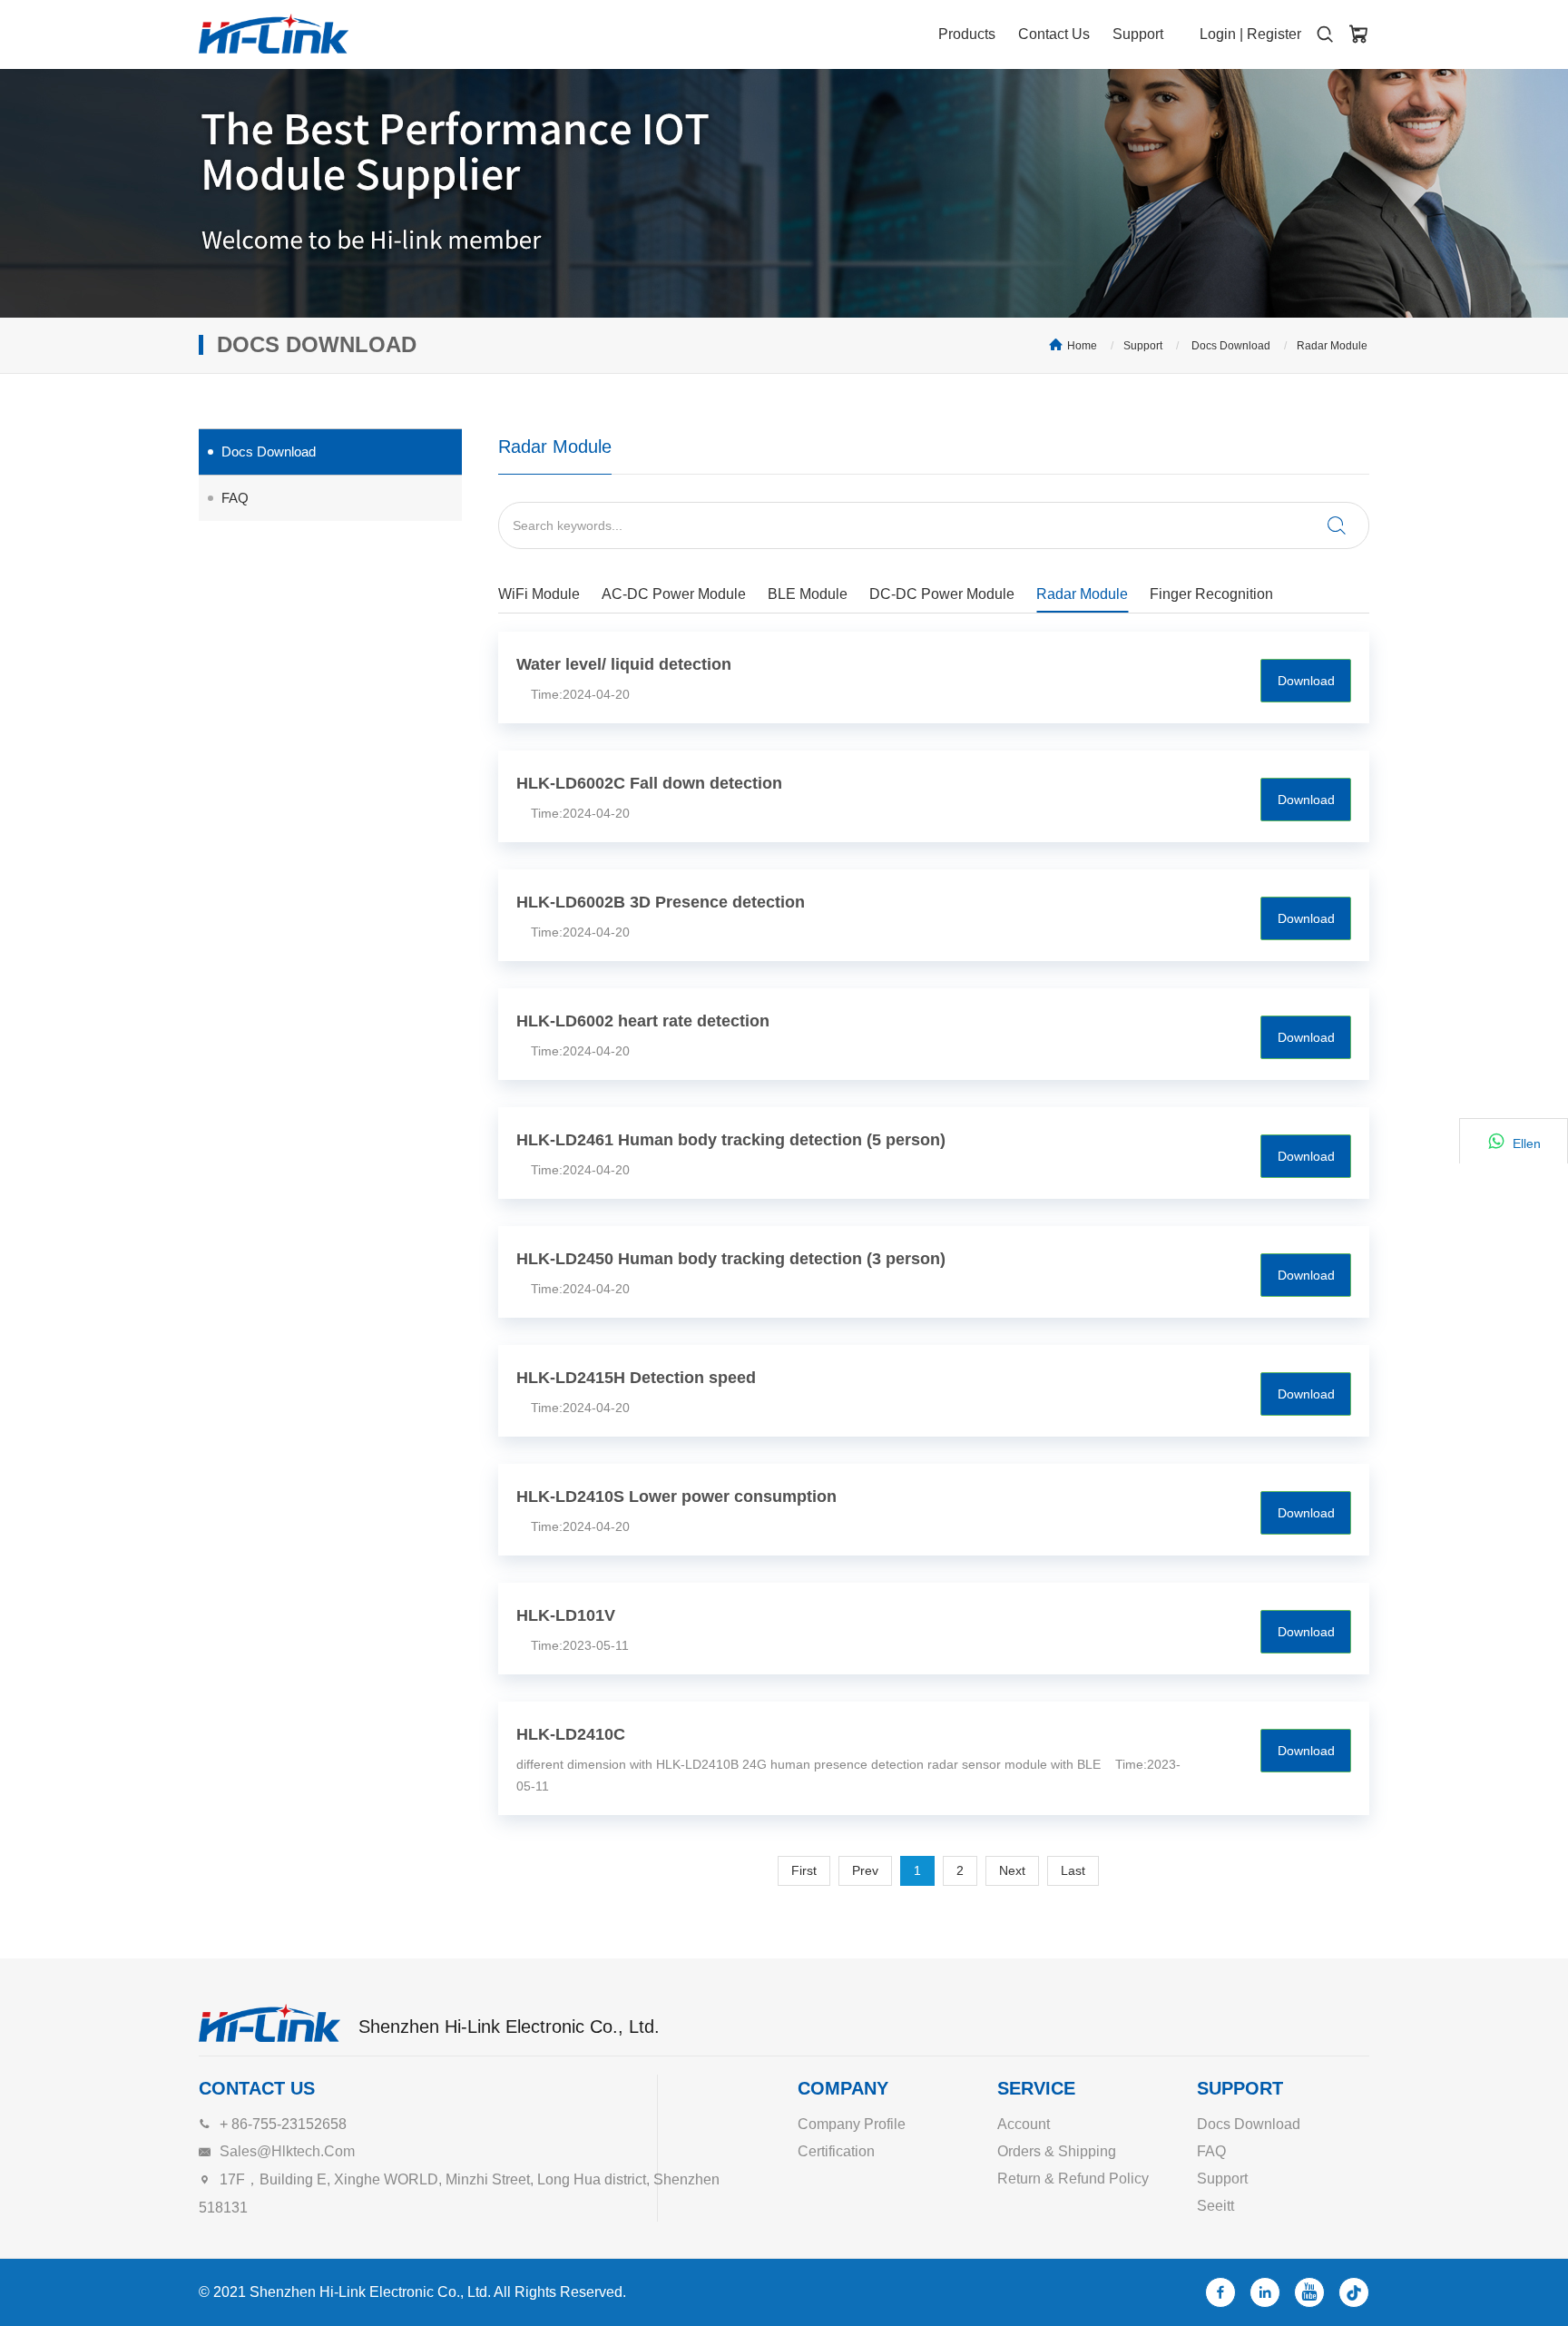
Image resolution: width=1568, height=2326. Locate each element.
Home (1082, 346)
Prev (865, 1870)
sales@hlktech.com (287, 2151)
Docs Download (1230, 346)
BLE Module (808, 594)
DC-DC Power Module (942, 594)
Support (1138, 34)
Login (1218, 34)
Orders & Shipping (1057, 2151)
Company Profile (852, 2124)
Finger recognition (1211, 594)
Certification (836, 2151)
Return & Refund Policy (1073, 2179)
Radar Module (1332, 346)
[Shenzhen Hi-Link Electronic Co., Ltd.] (274, 34)
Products (967, 34)
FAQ (235, 498)
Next (1012, 1870)
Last (1073, 1870)
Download (1306, 681)
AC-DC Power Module (674, 594)
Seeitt (1215, 2206)
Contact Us (1054, 34)
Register (1274, 34)
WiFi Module (539, 594)
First (804, 1870)
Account (1024, 2124)
